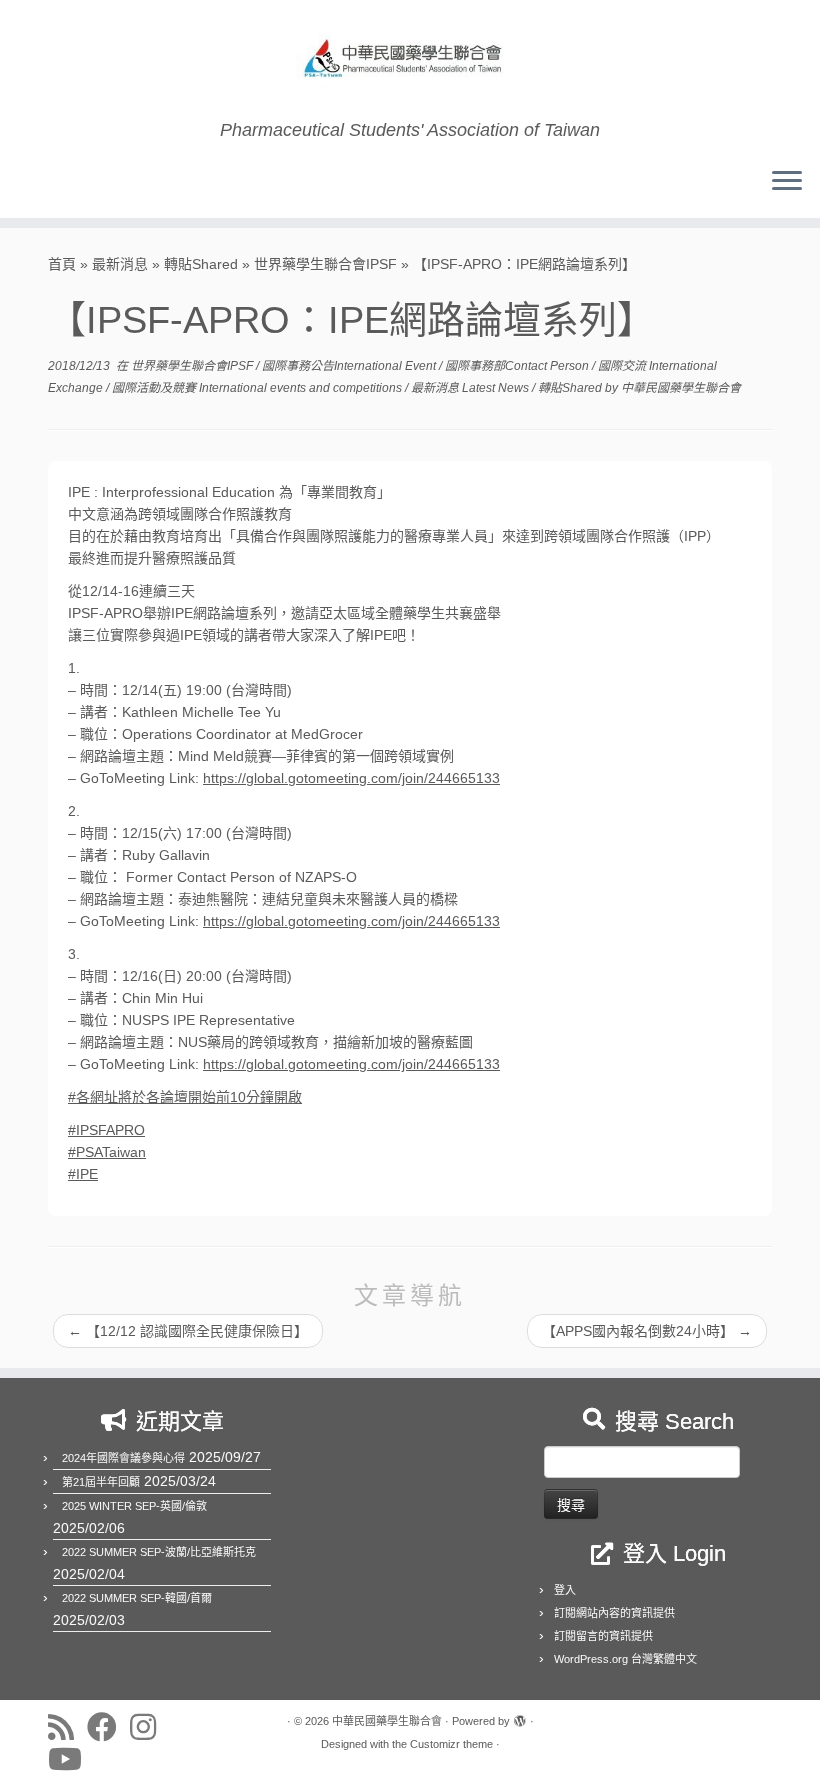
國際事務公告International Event (350, 366)
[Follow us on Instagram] (149, 1727)
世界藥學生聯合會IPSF (325, 264)
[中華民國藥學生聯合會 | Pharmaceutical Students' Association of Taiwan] (410, 60)
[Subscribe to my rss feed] (67, 1727)
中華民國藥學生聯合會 (681, 388)
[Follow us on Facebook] (108, 1727)
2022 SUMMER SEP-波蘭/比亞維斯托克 (159, 1552)
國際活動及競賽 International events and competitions (258, 388)
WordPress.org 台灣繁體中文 (625, 1659)
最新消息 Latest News (471, 388)
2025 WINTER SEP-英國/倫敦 (134, 1506)
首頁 (62, 264)
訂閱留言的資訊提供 (603, 1636)
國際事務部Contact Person (518, 366)
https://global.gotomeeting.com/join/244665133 (351, 778)
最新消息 (120, 264)
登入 (565, 1590)
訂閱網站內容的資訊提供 (614, 1613)
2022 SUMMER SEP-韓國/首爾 (137, 1598)
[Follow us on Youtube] (71, 1759)
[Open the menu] (787, 182)
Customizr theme (451, 1744)
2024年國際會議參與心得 (123, 1458)
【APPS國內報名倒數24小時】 (647, 1331)
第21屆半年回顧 (101, 1482)
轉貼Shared (201, 264)
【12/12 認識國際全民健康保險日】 (188, 1331)
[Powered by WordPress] (520, 1718)
